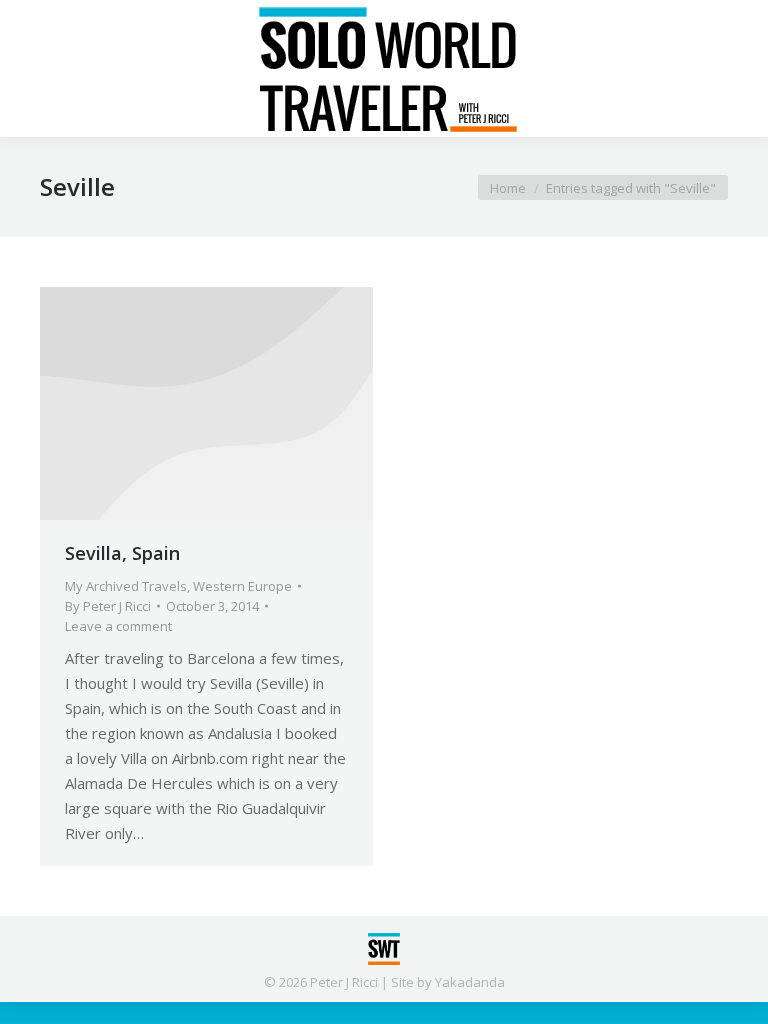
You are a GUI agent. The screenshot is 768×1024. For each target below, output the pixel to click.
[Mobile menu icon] (32, 69)
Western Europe (242, 586)
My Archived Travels (126, 586)
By (108, 606)
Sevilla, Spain (122, 553)
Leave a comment (118, 626)
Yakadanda (470, 982)
